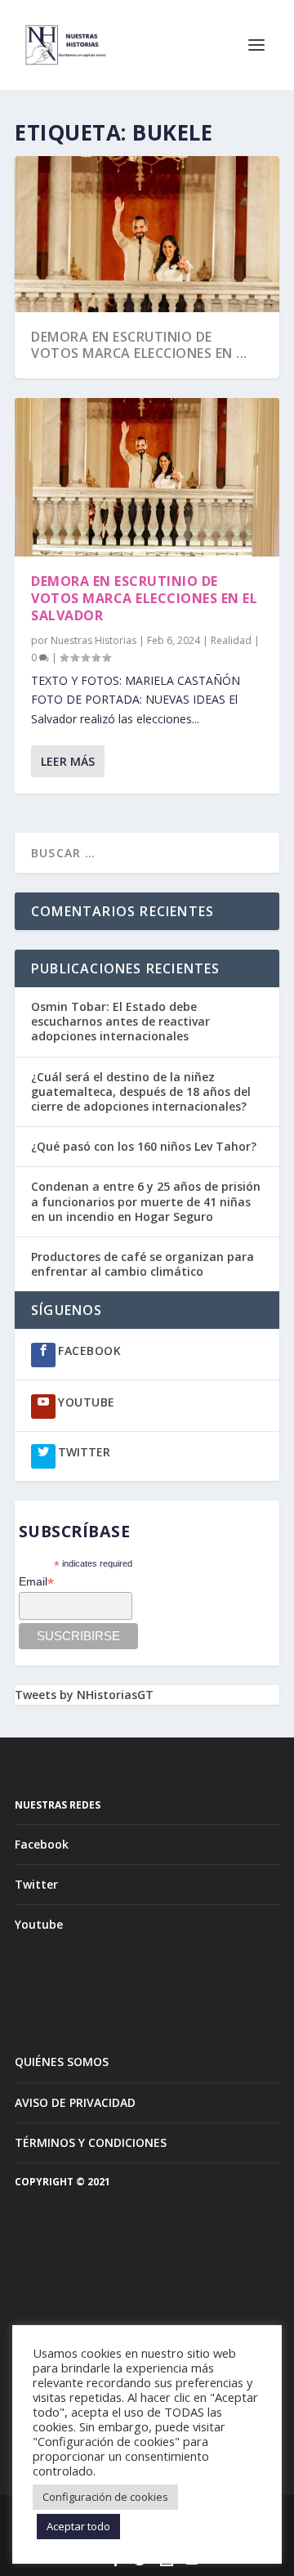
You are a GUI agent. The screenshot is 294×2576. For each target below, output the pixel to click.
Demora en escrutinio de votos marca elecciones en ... (139, 345)
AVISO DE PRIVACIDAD (75, 2102)
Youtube (39, 1924)
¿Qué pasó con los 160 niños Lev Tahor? (144, 1146)
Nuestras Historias (94, 640)
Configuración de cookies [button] (105, 2497)
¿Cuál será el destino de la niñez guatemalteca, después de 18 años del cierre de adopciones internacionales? (141, 1091)
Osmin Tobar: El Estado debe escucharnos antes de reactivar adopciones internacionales (120, 1021)
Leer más (68, 761)
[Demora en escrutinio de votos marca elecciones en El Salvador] (147, 477)
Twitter (36, 1884)
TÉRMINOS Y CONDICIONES (91, 2142)
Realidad (231, 640)
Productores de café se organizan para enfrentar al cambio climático (143, 1264)
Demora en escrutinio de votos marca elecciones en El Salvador (144, 598)
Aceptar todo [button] (78, 2526)
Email (36, 1582)
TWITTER (84, 1452)
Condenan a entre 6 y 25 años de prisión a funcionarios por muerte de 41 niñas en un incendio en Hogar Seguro (146, 1201)
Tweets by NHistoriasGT (84, 1695)
